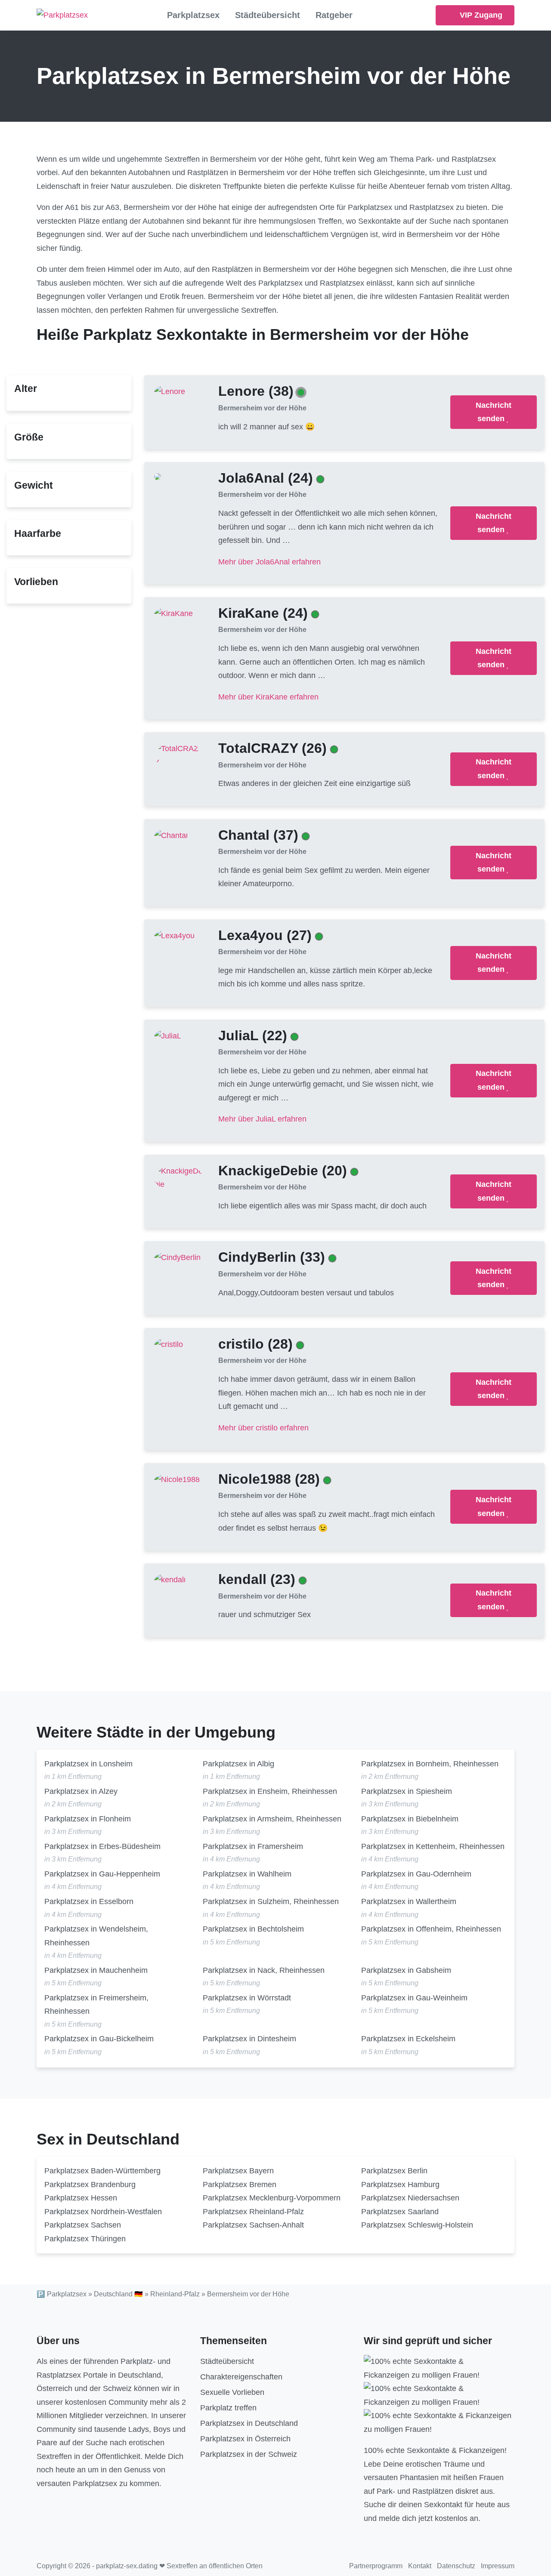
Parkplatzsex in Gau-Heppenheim (102, 1874)
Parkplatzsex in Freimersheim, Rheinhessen (96, 2005)
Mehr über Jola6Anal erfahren (269, 562)
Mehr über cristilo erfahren (263, 1428)
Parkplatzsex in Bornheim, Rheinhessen (430, 1764)
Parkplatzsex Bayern (238, 2171)
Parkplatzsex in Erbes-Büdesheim (102, 1846)
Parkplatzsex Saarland (400, 2212)
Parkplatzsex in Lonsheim (88, 1764)
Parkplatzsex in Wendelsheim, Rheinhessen (96, 1936)
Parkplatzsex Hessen (81, 2198)
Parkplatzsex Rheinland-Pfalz (253, 2212)
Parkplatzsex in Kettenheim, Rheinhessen (433, 1846)
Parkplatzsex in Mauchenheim (96, 1970)
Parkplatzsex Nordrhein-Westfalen (103, 2212)
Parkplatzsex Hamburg (400, 2185)
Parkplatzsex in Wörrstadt (247, 1998)
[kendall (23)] (170, 1580)
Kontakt (420, 2566)
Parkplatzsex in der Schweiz (249, 2454)
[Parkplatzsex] (62, 15)
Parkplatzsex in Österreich (245, 2439)
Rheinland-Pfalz (175, 2294)
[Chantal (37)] (171, 835)
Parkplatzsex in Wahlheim (247, 1874)
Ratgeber (334, 15)
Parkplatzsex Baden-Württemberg (102, 2171)
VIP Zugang (480, 15)
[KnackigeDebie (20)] (179, 1177)
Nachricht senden (494, 412)
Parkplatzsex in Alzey (81, 1791)
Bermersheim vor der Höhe (262, 408)
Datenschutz (456, 2566)
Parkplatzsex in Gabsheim (406, 1970)
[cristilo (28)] (169, 1344)
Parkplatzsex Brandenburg (90, 2185)
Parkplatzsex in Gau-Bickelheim (99, 2039)
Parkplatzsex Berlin (394, 2171)
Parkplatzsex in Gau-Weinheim (414, 1998)
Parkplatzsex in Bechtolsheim (253, 1929)
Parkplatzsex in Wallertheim (409, 1901)
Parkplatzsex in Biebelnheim (410, 1819)
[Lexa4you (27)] (174, 935)
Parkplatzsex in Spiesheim (407, 1791)
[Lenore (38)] (170, 391)
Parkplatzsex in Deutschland (249, 2423)
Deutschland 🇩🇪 (118, 2294)
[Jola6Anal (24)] (158, 476)
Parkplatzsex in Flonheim (88, 1819)
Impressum (498, 2566)
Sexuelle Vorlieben (232, 2392)
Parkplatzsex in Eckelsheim (408, 2039)
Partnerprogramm (376, 2566)
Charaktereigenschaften (241, 2377)
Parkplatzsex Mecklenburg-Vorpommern (272, 2198)
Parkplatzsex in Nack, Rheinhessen (264, 1970)
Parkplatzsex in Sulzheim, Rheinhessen (271, 1901)
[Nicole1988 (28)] (177, 1479)
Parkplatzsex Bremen (240, 2185)
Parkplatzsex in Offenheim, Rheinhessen (431, 1929)
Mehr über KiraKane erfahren (268, 697)
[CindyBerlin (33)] (177, 1257)
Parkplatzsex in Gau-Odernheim (416, 1874)
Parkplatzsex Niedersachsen (410, 2198)
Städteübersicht (268, 15)
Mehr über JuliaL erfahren (262, 1119)
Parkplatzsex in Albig (238, 1764)
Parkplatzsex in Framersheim (253, 1846)
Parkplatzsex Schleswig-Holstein (417, 2225)
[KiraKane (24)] (173, 613)
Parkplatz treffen (228, 2408)
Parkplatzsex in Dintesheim (249, 2039)
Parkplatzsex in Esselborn (89, 1901)
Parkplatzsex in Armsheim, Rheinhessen (272, 1819)
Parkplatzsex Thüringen (85, 2239)
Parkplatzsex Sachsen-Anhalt (253, 2225)
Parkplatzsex (193, 15)
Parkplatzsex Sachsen (83, 2225)
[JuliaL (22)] (168, 1035)
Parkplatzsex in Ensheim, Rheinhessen (270, 1791)
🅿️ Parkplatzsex (62, 2294)
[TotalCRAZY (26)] (179, 755)
